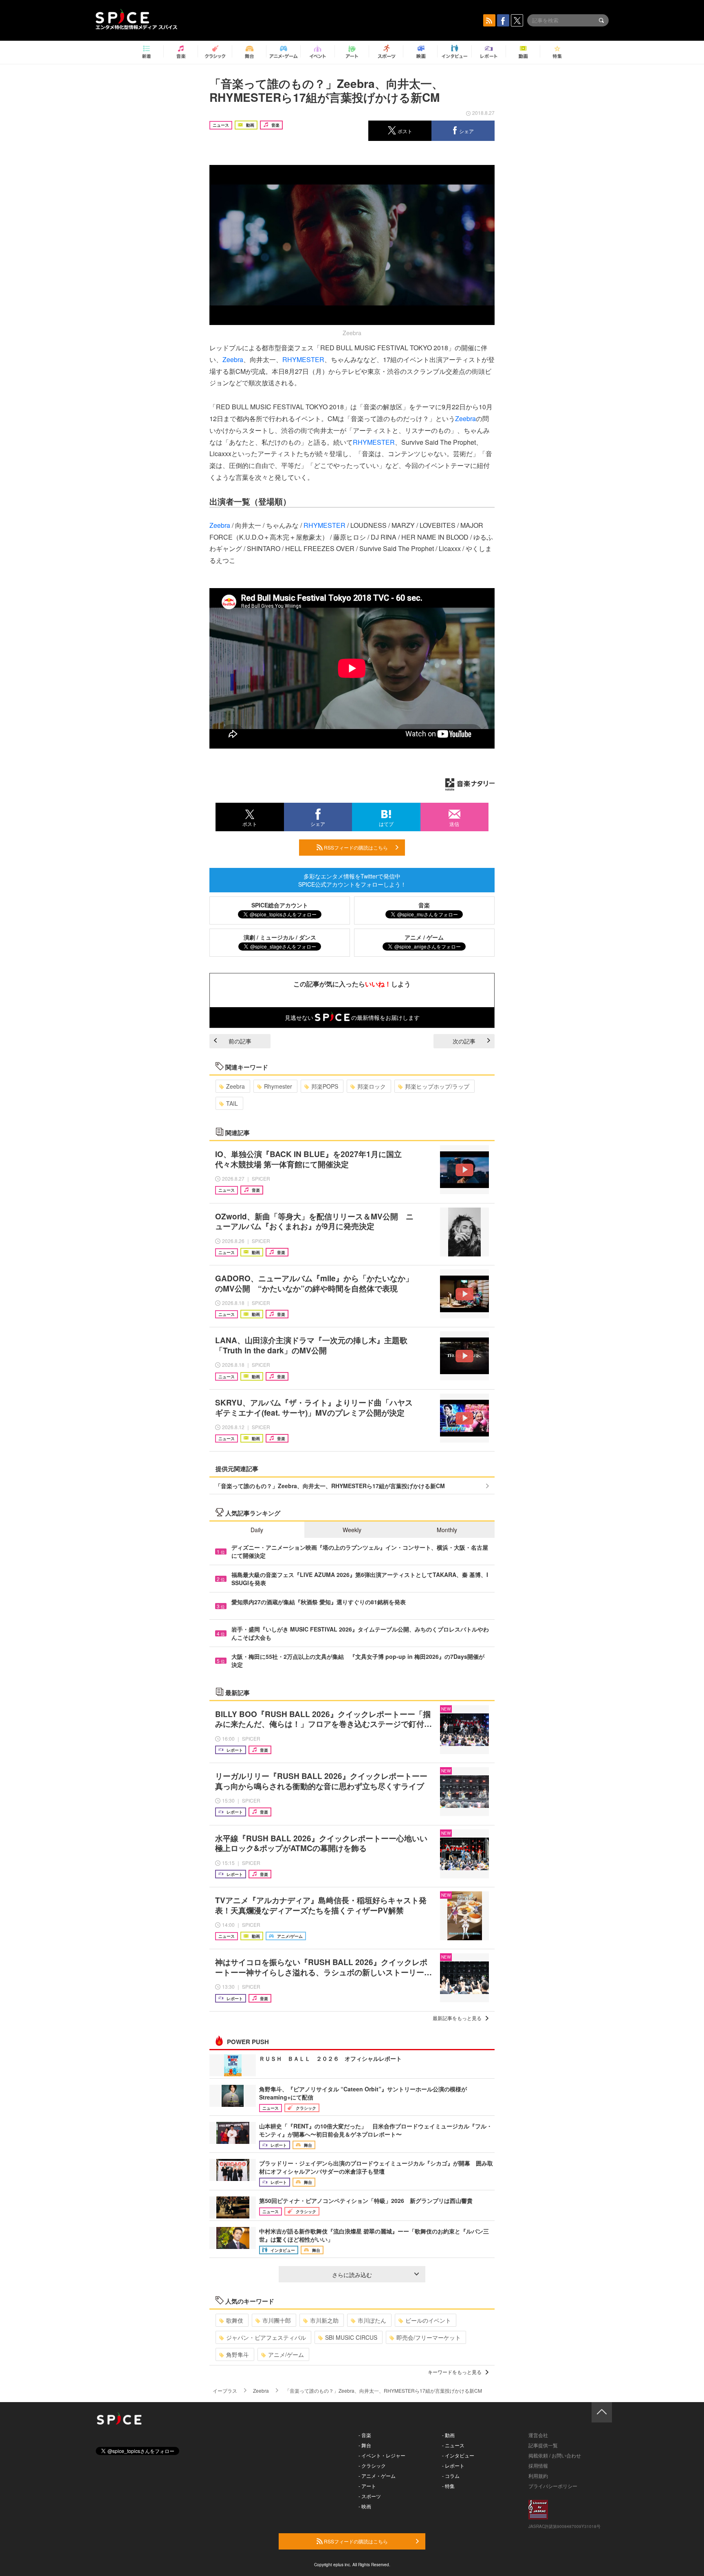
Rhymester (278, 1086)
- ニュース (453, 2445)
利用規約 (538, 2476)
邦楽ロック (372, 1086)
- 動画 (448, 2435)
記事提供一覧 (543, 2445)
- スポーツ (370, 2496)
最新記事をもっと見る (457, 2018)
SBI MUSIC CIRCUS (351, 2337)
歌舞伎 (235, 2320)
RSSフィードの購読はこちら (355, 847)
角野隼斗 (238, 2354)
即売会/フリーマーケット (429, 2337)
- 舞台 (365, 2445)
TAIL (232, 1103)
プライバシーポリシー (553, 2486)
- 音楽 (365, 2435)
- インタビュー (458, 2455)
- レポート (453, 2465)
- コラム (451, 2476)
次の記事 (464, 1041)
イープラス (225, 2390)
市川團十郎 (277, 2320)
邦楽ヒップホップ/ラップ (437, 1086)
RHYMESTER (303, 359)
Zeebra (233, 359)
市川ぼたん (372, 2320)
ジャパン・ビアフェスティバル (266, 2337)
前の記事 (240, 1041)
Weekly (352, 1530)
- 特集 (448, 2486)
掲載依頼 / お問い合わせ (555, 2455)
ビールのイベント (428, 2320)
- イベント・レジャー (382, 2455)
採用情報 (538, 2465)
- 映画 (365, 2506)
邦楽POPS (325, 1086)
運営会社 (538, 2435)
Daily (257, 1530)
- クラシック (372, 2465)
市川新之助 (324, 2320)
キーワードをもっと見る (455, 2372)
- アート (367, 2486)
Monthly (447, 1530)
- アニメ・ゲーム (377, 2476)
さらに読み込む (352, 2275)
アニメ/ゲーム (286, 2354)
